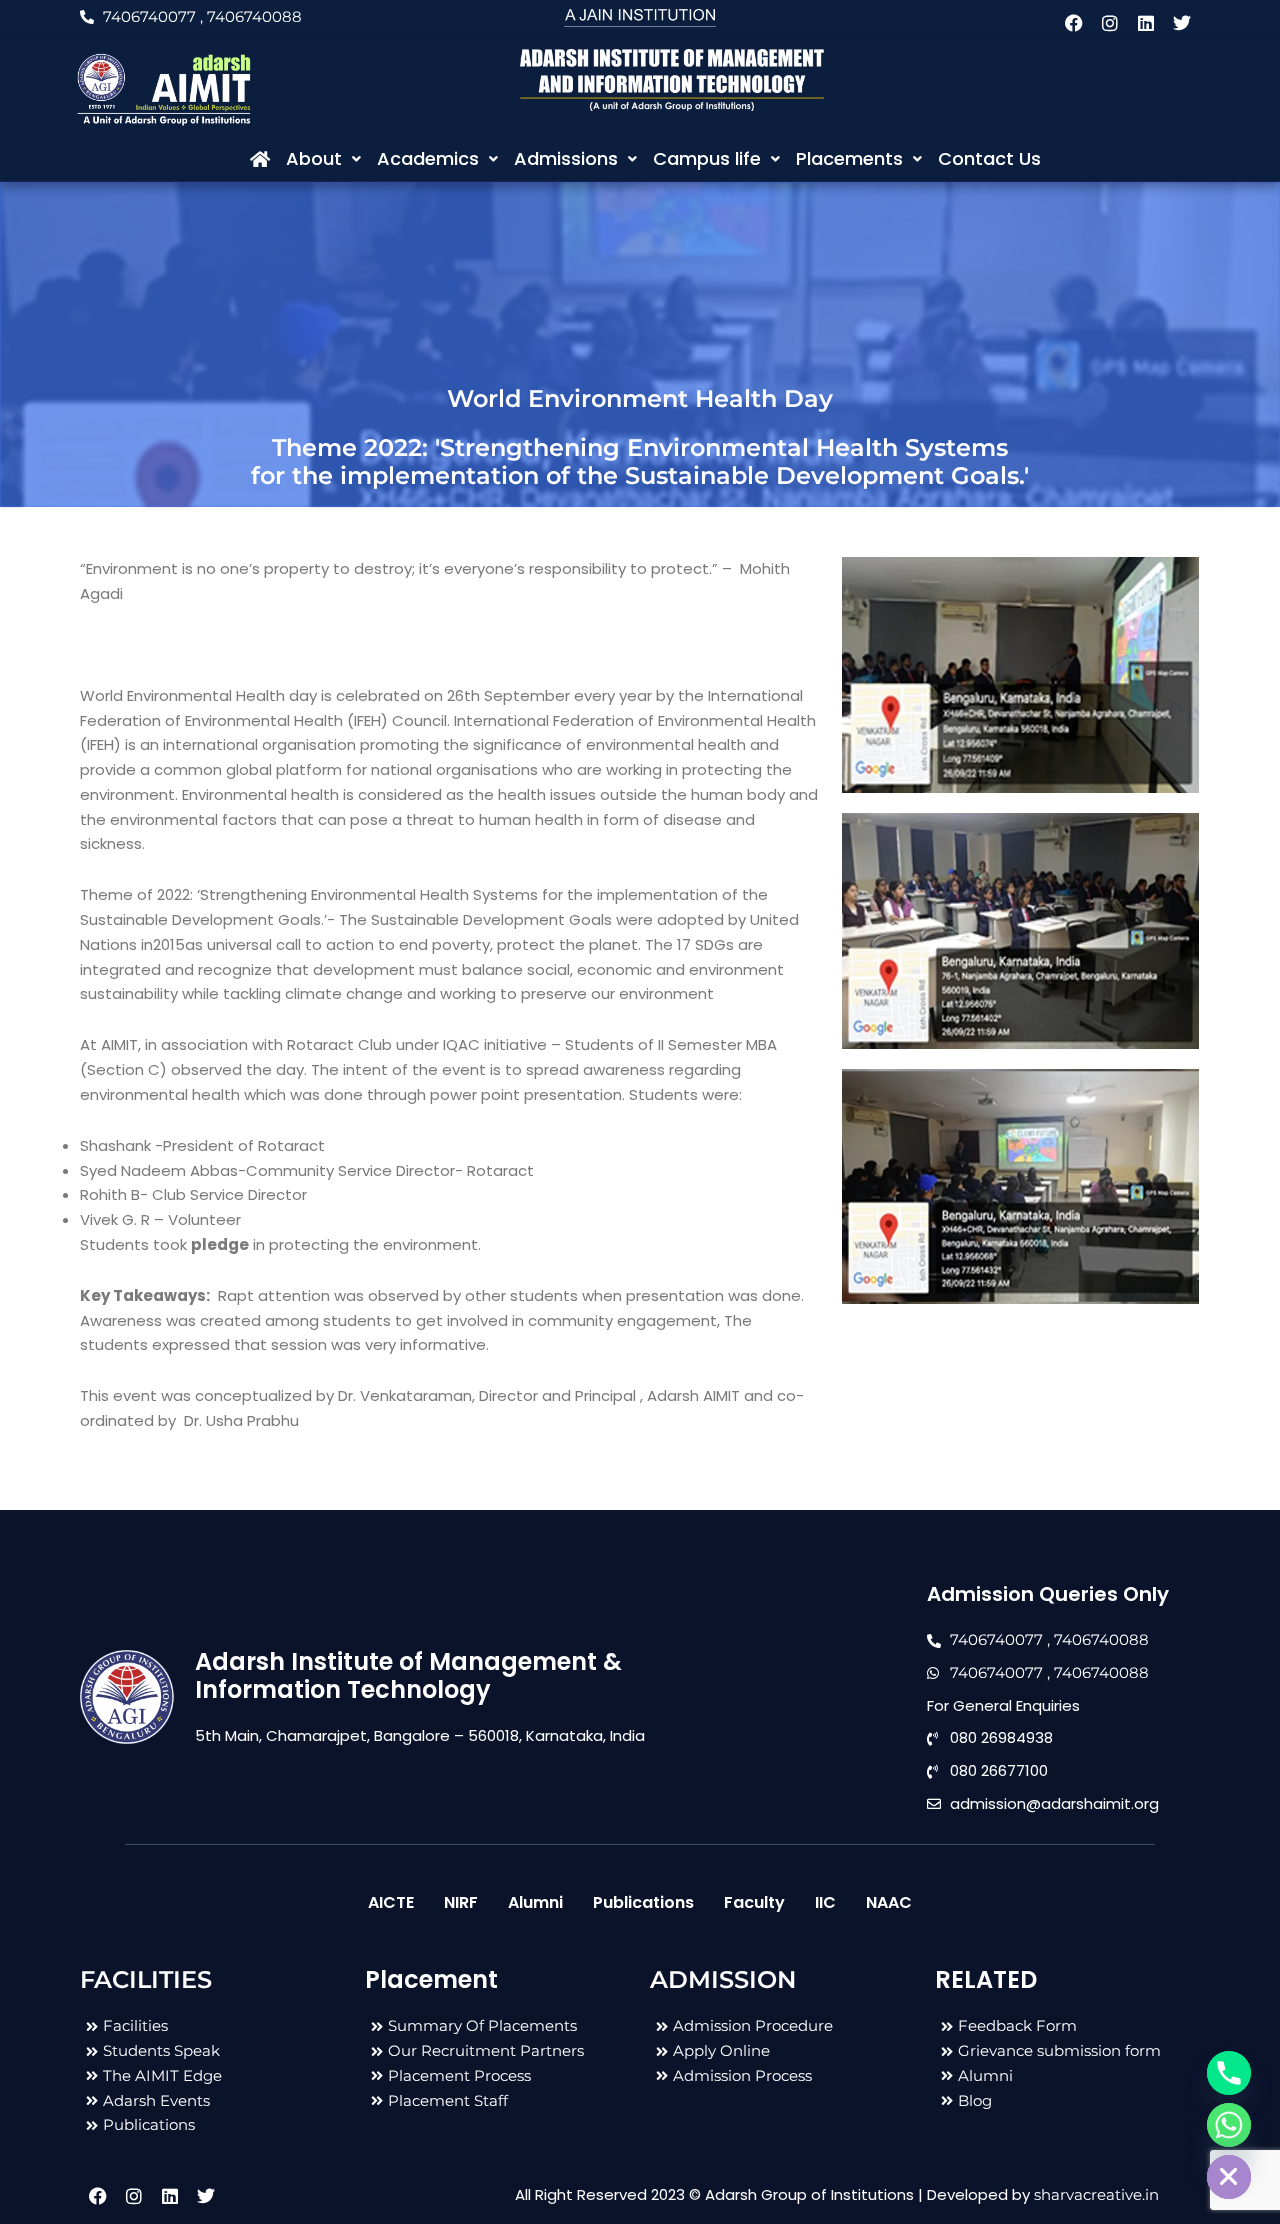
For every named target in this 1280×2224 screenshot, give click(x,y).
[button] (323, 159)
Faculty (754, 1902)
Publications (643, 1902)
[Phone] (1229, 2073)
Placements (849, 158)
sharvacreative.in (1096, 2194)
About (314, 158)
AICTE (391, 1902)
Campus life (707, 158)
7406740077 (149, 16)
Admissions (566, 158)
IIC (825, 1902)
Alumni (535, 1902)
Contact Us (989, 158)
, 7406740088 (251, 16)
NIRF (461, 1902)
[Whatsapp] (1229, 2125)
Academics (428, 158)
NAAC (889, 1902)
